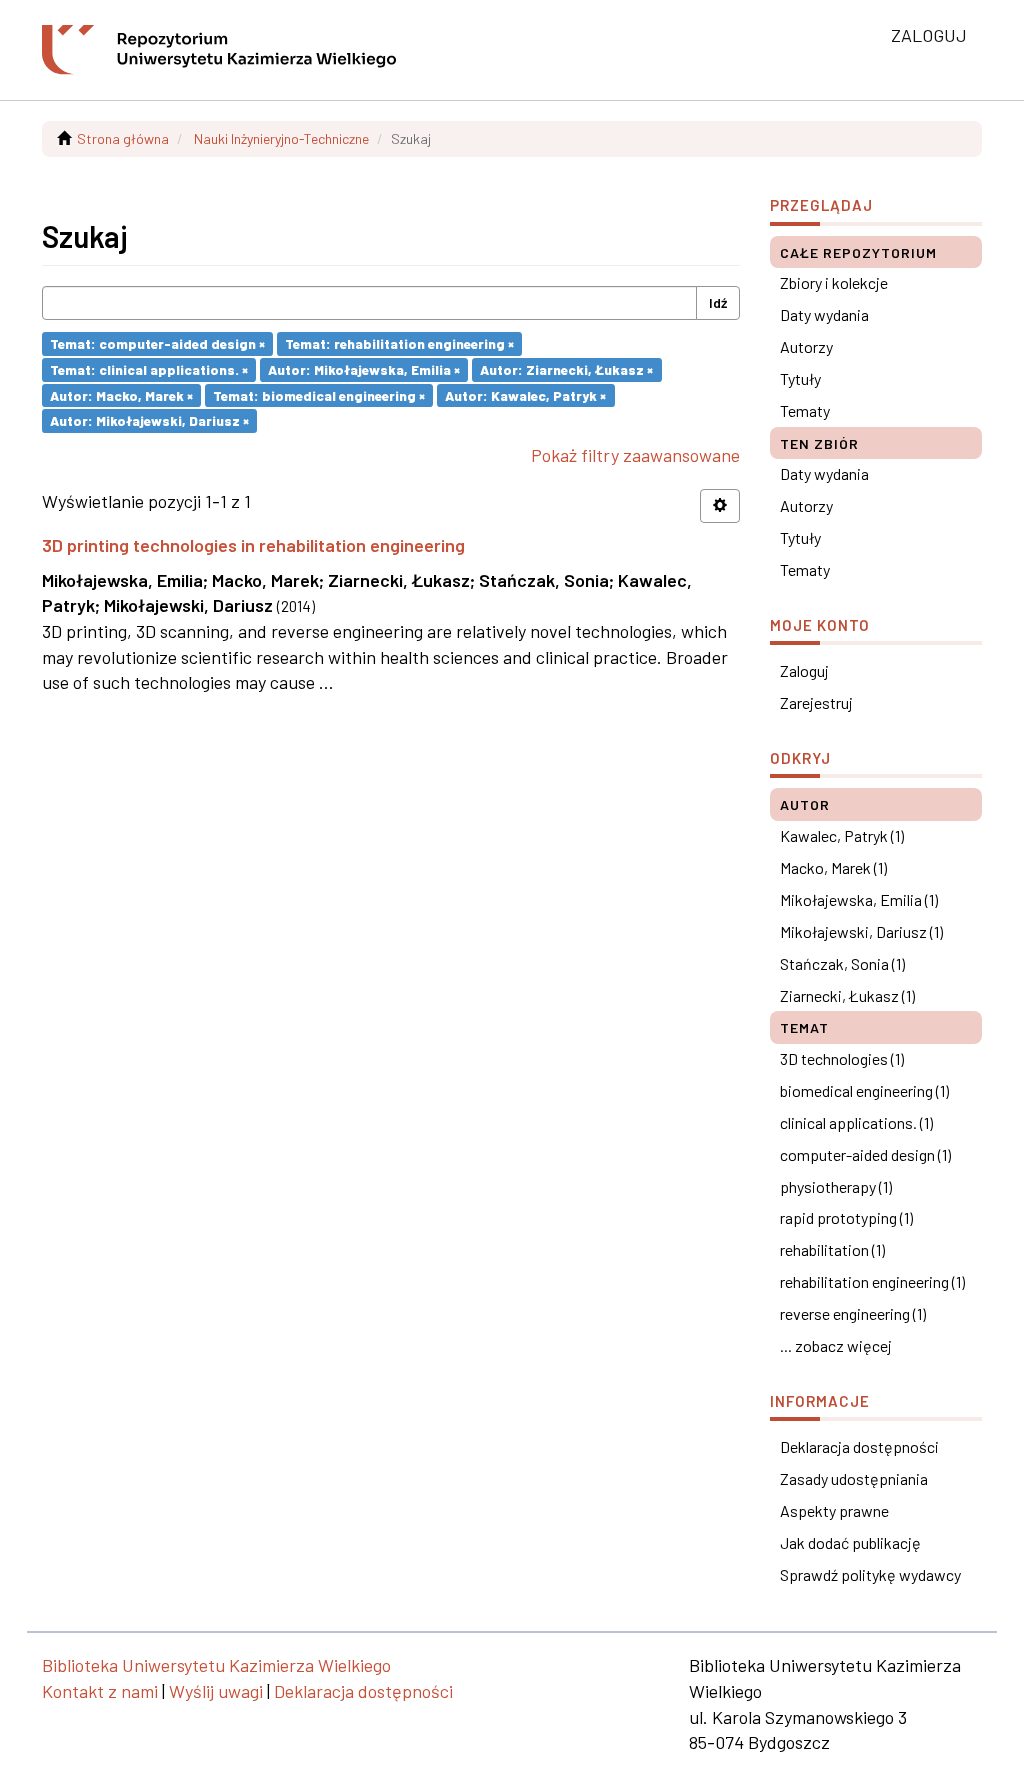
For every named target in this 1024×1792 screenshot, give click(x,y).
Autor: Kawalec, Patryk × (525, 394)
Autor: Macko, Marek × (121, 394)
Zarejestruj (816, 702)
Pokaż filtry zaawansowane (635, 455)
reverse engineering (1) (853, 1313)
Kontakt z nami (100, 1691)
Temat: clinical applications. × (149, 369)
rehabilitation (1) (832, 1249)
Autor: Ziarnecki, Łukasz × (566, 369)
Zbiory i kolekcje (834, 282)
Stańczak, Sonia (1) (842, 963)
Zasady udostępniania (854, 1478)
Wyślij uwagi (216, 1691)
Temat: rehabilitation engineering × (399, 343)
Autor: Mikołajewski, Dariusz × (149, 420)
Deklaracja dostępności (859, 1446)
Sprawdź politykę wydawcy (870, 1574)
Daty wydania (824, 314)
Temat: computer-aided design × (157, 343)
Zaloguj (804, 670)
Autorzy (806, 346)
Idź (718, 302)
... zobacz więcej (836, 1345)
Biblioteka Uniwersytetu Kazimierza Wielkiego (216, 1665)
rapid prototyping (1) (846, 1217)
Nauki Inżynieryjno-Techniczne (281, 138)
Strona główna (123, 138)
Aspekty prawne (834, 1510)
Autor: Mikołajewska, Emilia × (364, 369)
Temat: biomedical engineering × (319, 394)
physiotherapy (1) (836, 1186)
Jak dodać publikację (850, 1542)
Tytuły (800, 378)
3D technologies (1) (842, 1058)
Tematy (805, 410)
